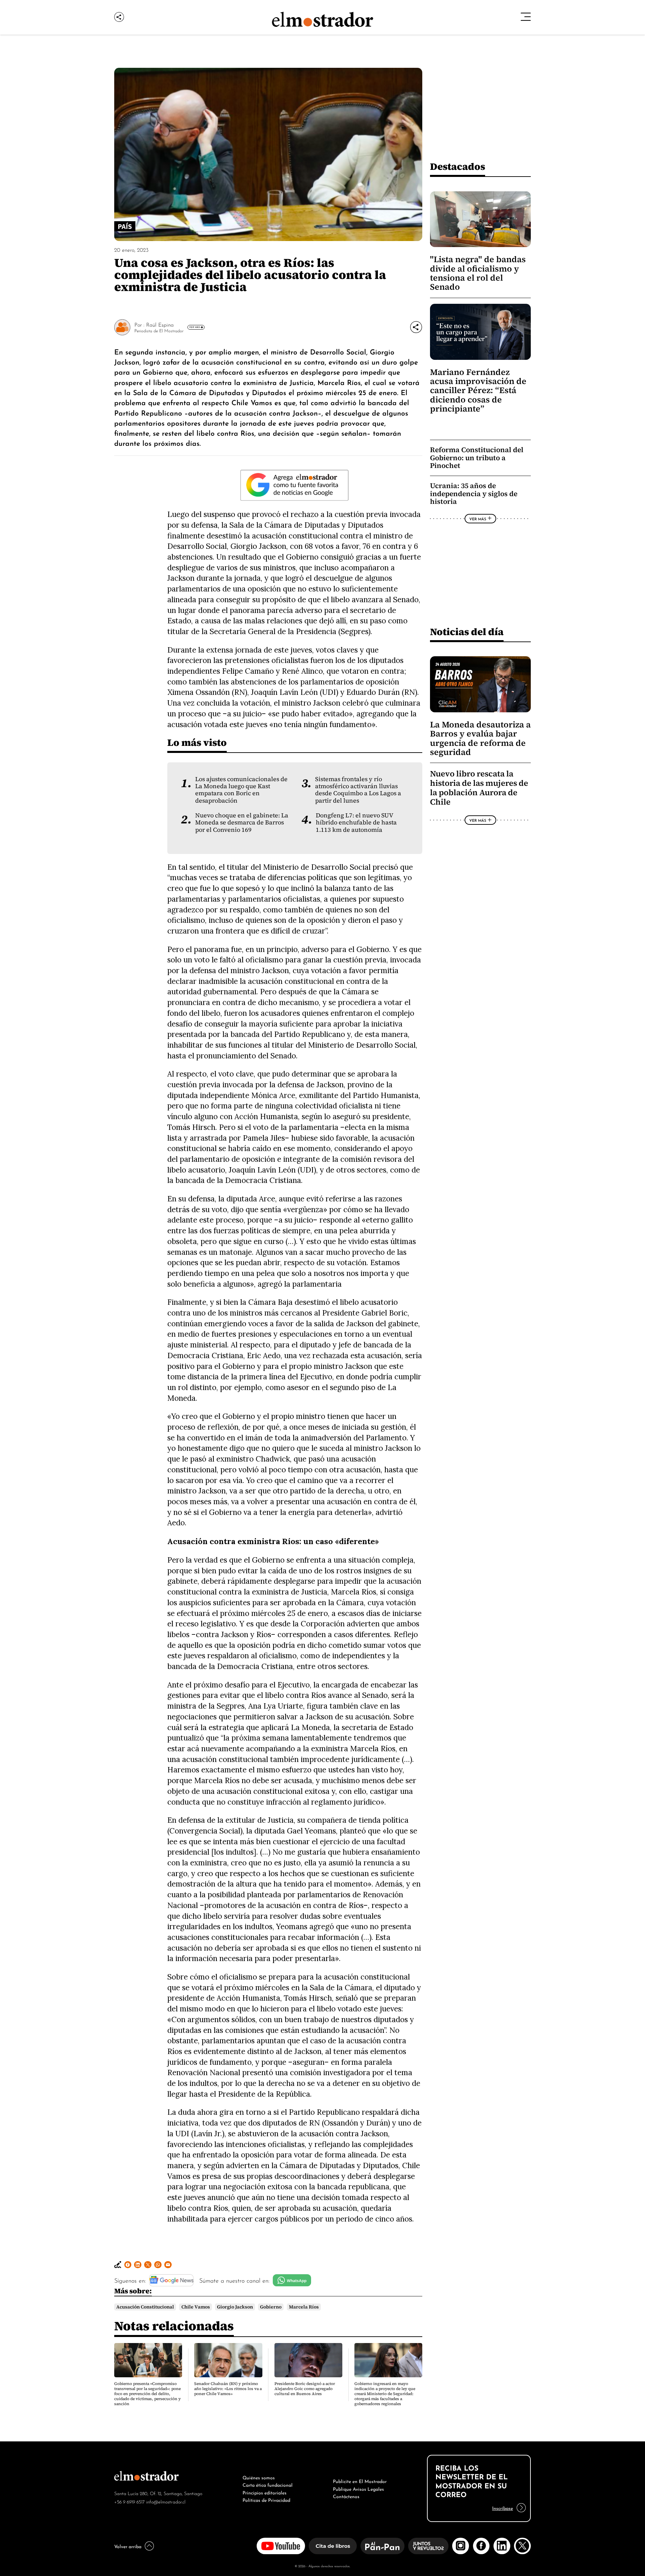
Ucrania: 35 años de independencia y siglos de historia (474, 493)
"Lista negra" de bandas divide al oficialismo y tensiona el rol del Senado (478, 273)
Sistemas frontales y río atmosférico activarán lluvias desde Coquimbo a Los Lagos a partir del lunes (358, 790)
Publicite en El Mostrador (360, 2481)
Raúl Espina (160, 324)
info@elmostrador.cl (166, 2501)
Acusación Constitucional (145, 2307)
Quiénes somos (259, 2477)
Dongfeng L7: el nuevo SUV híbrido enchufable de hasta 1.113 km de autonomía (356, 823)
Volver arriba (128, 2546)
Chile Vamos (196, 2307)
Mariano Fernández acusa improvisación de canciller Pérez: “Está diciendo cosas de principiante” (478, 391)
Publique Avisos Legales (358, 2488)
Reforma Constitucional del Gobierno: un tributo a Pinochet (477, 458)
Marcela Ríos (304, 2307)
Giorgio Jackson (235, 2307)
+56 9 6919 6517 (130, 2501)
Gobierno (271, 2307)
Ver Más (195, 327)
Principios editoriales (265, 2492)
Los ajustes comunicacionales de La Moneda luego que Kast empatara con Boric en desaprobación (241, 790)
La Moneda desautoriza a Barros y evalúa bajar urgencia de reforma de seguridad (480, 738)
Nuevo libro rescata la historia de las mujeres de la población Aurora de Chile (479, 788)
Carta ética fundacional (268, 2484)
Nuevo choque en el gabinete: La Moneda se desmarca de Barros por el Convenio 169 (242, 823)
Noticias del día (467, 632)
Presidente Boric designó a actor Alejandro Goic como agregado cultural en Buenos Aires (305, 2389)
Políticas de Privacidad (266, 2499)
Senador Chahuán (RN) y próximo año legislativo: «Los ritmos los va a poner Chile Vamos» (228, 2389)
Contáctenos (346, 2496)
